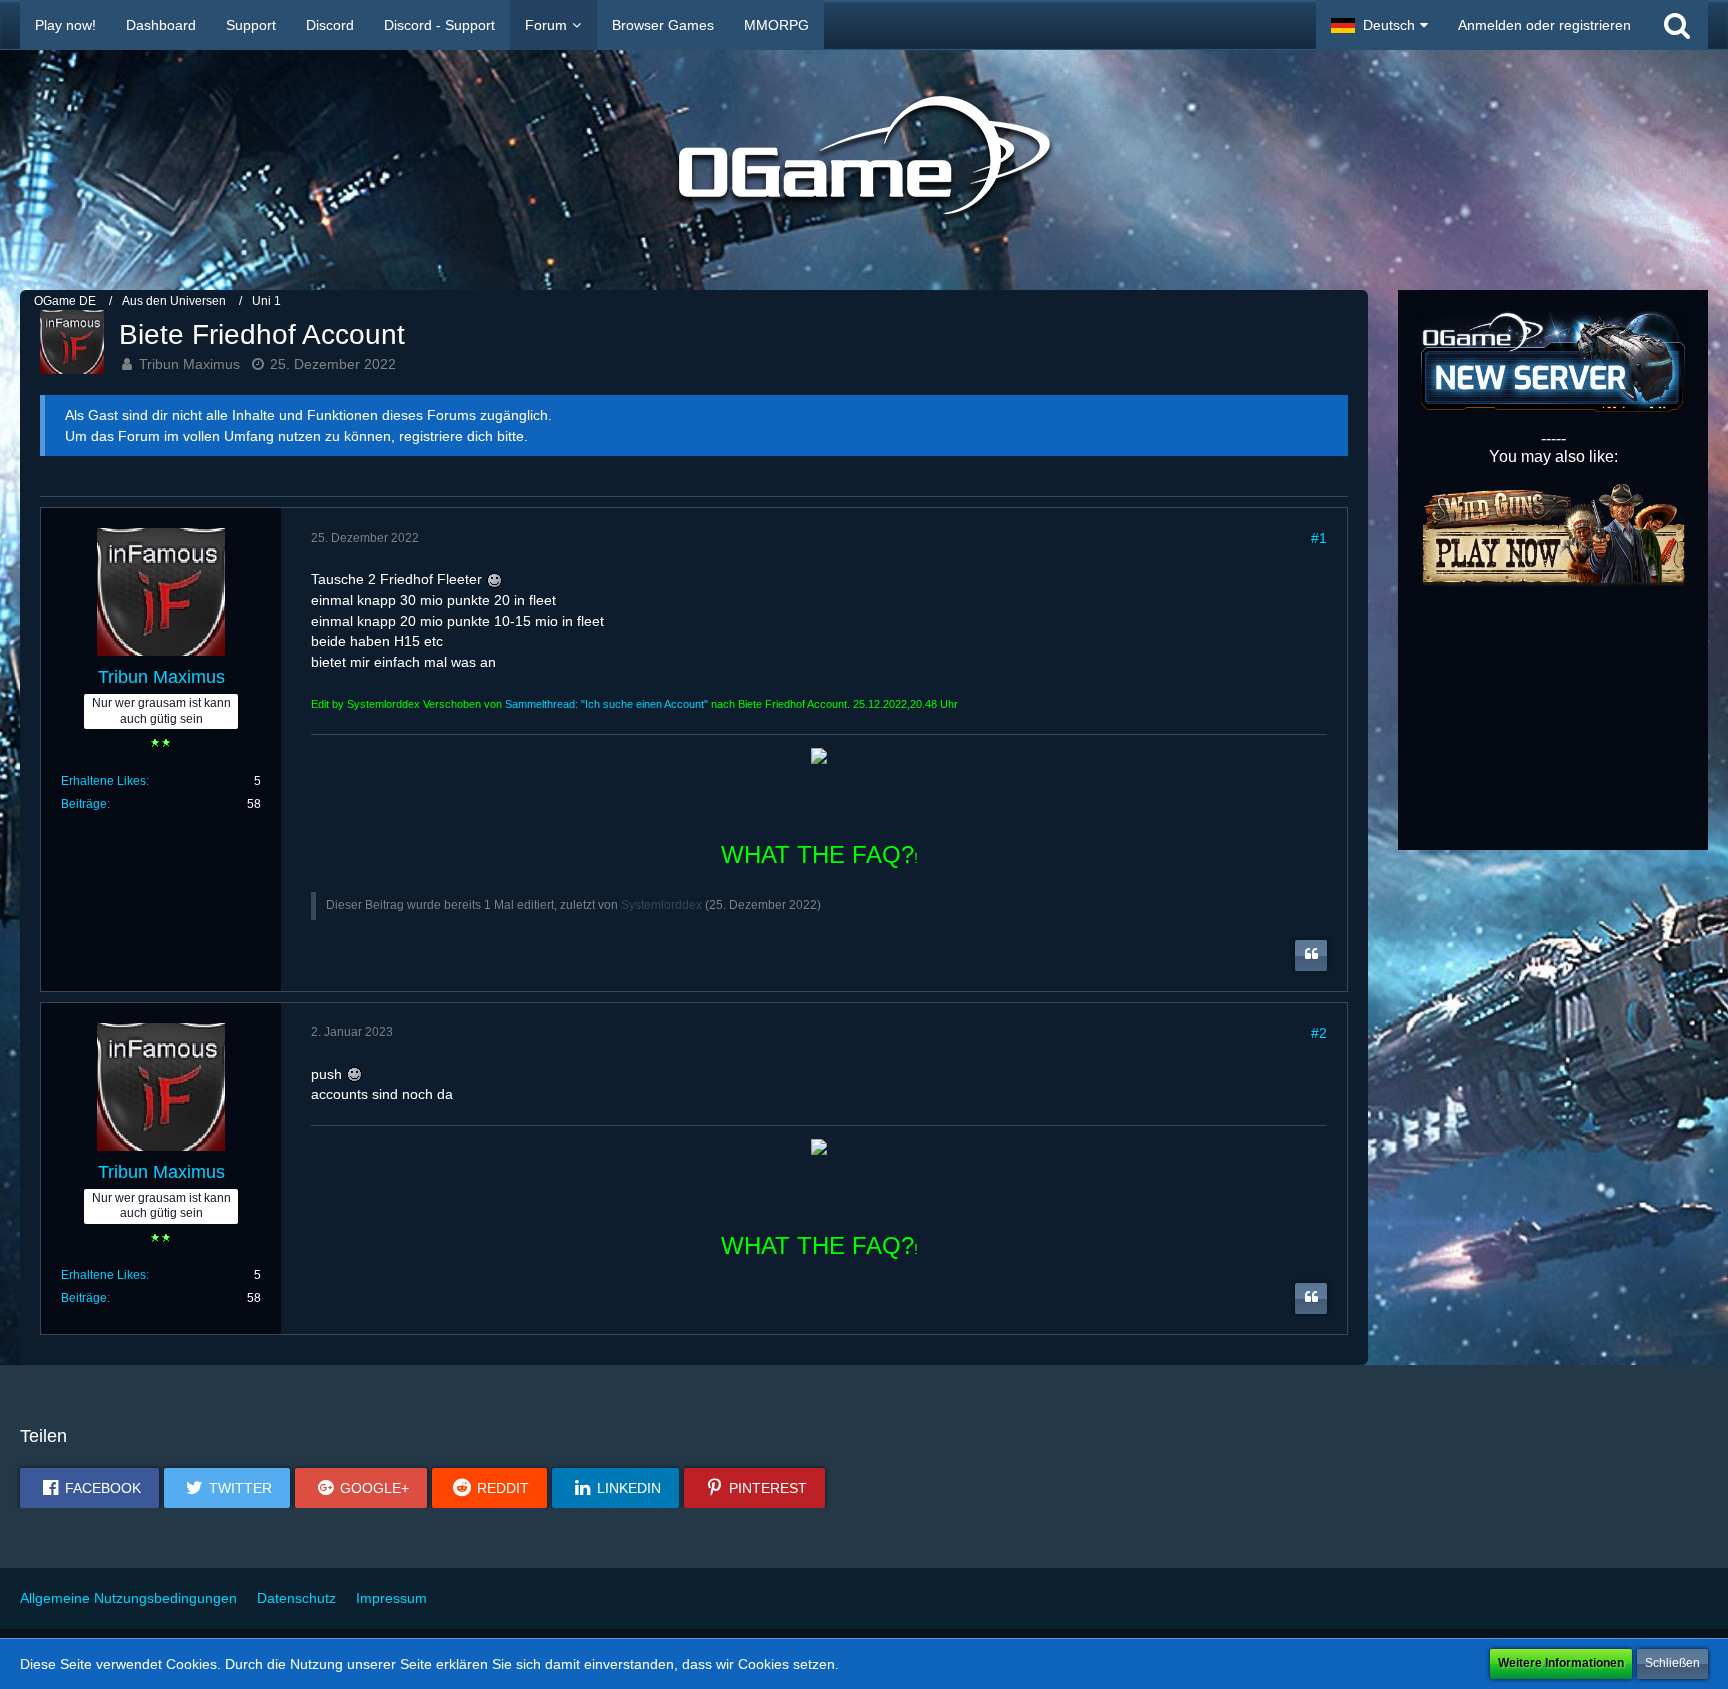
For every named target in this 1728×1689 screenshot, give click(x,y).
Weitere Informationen (1561, 1663)
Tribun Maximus (189, 364)
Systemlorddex (661, 905)
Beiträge (84, 804)
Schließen (1672, 1663)
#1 (1319, 538)
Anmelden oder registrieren (1544, 25)
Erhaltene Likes (103, 781)
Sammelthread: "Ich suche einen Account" (606, 704)
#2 (1319, 1033)
